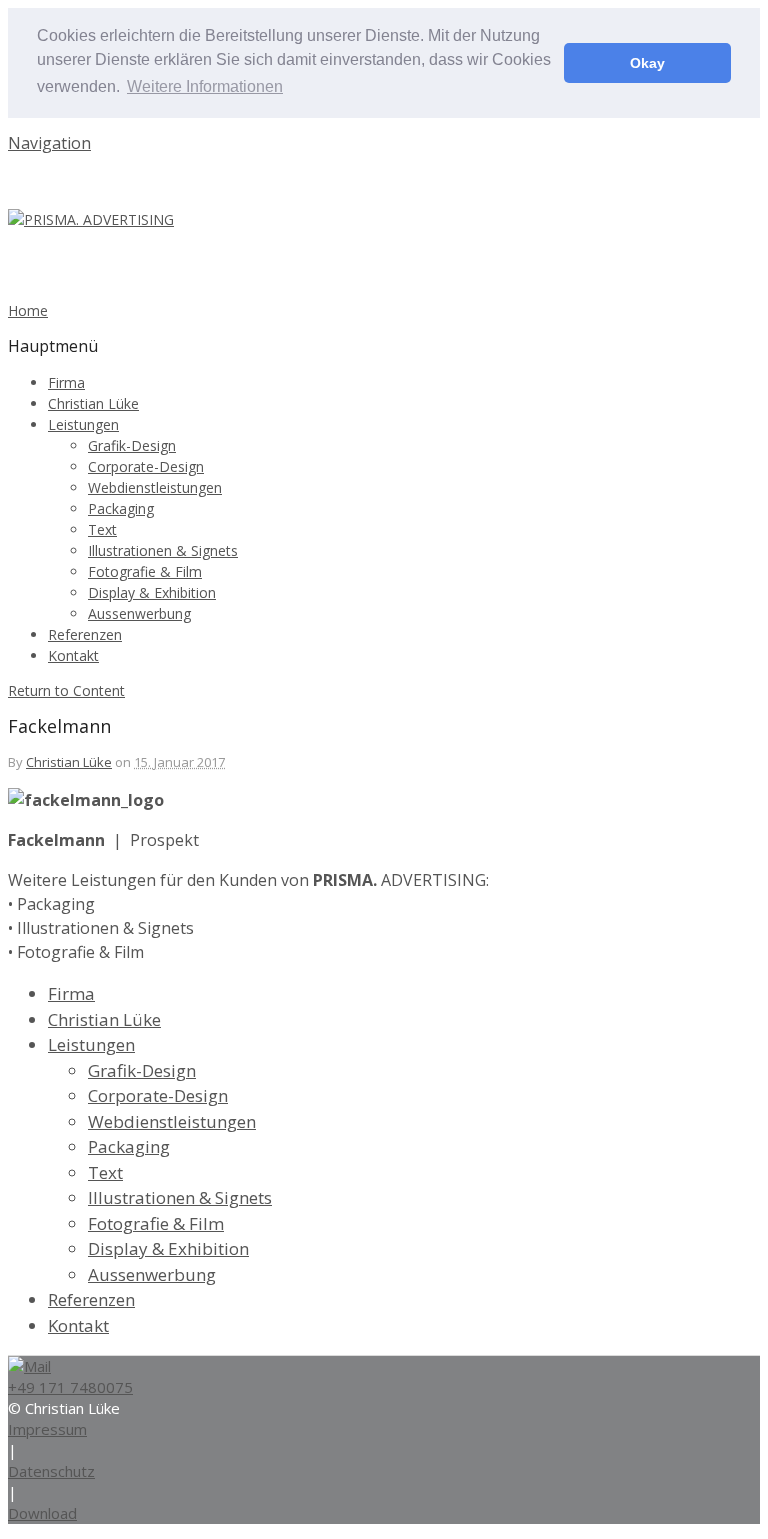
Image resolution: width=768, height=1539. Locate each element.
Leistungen (83, 424)
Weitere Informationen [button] (205, 86)
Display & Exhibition (152, 592)
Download (42, 1513)
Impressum (47, 1429)
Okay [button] (647, 63)
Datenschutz (51, 1471)
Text (102, 529)
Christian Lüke (93, 403)
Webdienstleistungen (155, 487)
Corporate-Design (146, 466)
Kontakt (73, 655)
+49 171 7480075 (70, 1387)
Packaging (121, 508)
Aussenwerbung (139, 613)
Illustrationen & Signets (163, 550)
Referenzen (85, 634)
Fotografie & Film (145, 571)
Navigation (49, 143)
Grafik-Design (132, 445)
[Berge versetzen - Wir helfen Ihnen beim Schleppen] (91, 219)
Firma (66, 382)
